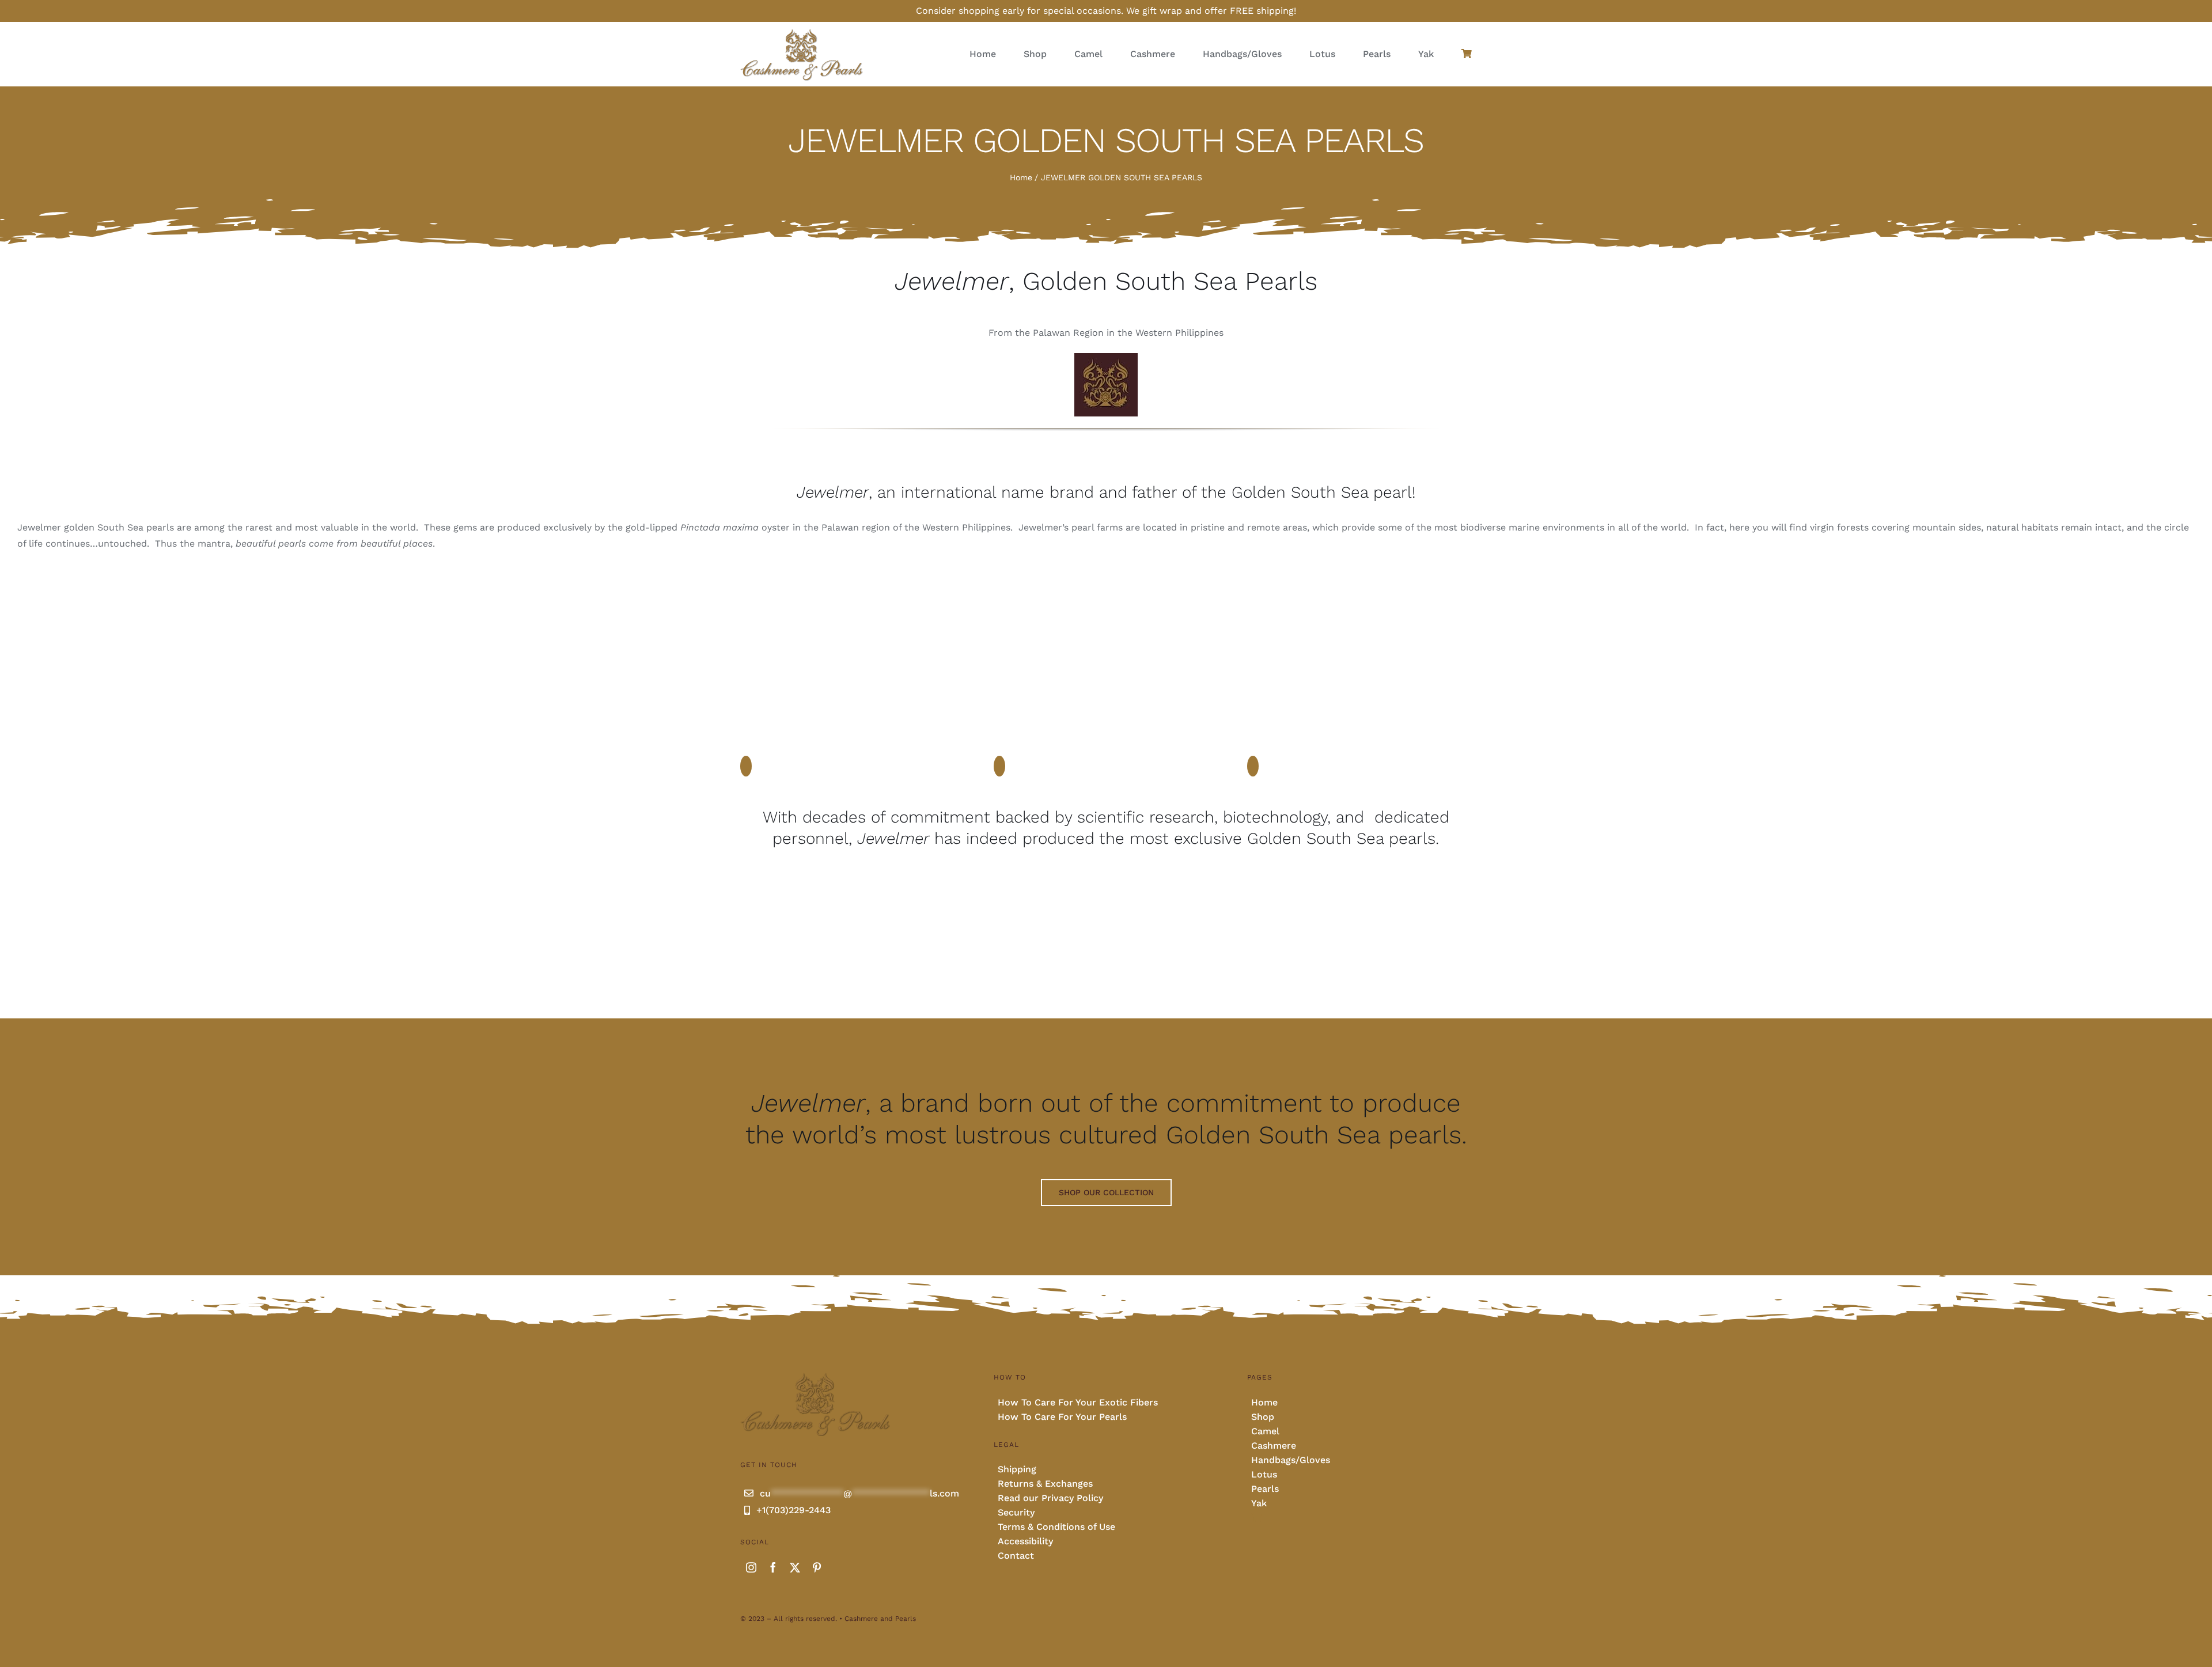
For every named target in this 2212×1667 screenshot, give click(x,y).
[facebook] (773, 1567)
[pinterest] (817, 1567)
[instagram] (751, 1567)
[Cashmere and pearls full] (802, 32)
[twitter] (795, 1567)
